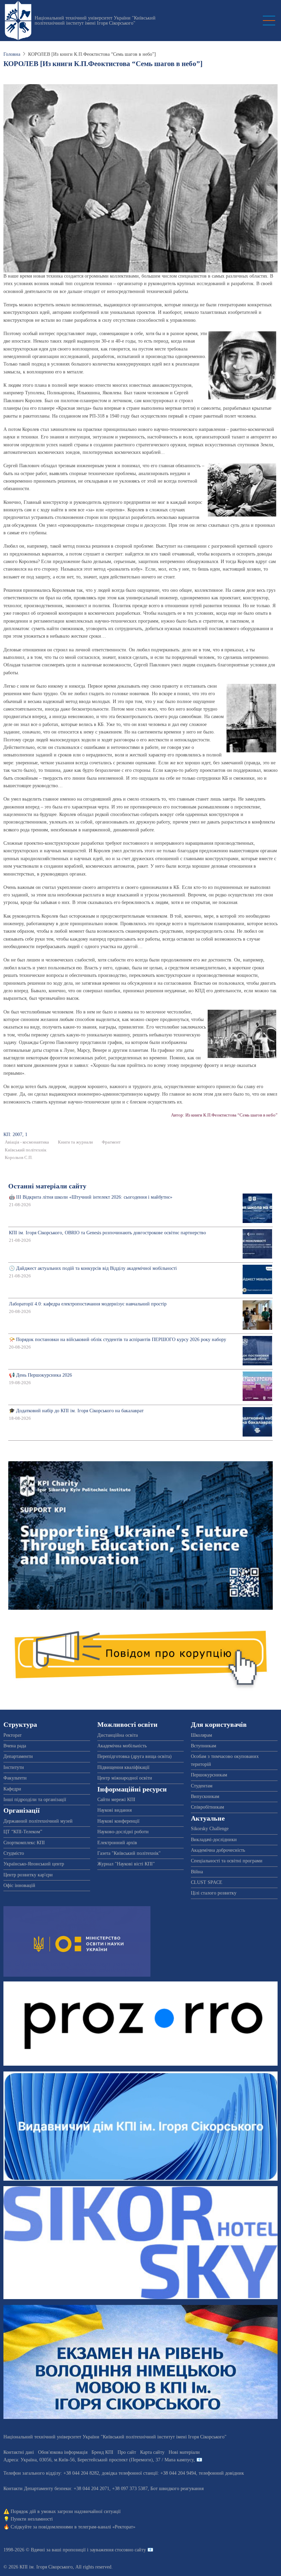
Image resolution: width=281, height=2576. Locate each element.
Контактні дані (19, 2452)
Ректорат (13, 1735)
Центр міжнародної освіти (125, 1778)
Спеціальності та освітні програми (227, 1861)
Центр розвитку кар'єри (28, 1875)
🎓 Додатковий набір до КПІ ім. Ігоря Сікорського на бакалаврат (76, 1411)
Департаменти (18, 1756)
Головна (12, 54)
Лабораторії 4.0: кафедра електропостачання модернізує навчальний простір (88, 1304)
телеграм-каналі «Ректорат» (107, 2527)
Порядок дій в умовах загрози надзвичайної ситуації (66, 2511)
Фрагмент (111, 1142)
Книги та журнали (75, 1142)
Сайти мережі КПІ (116, 1800)
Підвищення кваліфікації (123, 1767)
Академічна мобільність (122, 1746)
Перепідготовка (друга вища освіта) (135, 1756)
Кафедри (12, 1789)
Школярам (201, 1735)
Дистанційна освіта (118, 1735)
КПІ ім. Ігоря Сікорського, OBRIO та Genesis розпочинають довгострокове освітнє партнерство (107, 1233)
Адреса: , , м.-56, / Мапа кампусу (99, 2460)
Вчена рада (15, 1746)
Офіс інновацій (19, 1885)
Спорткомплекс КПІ (24, 1843)
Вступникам (204, 1746)
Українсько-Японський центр (34, 1864)
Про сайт (127, 2452)
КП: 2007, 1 (15, 1134)
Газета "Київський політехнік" (129, 1853)
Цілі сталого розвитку (214, 1893)
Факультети (15, 1778)
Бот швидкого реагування (177, 2489)
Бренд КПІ (102, 2452)
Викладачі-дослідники (214, 1840)
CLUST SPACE (207, 1882)
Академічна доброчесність (218, 1850)
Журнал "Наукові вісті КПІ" (126, 1864)
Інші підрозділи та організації (35, 1800)
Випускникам (205, 1796)
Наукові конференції (118, 1821)
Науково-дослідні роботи (123, 1832)
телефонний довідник (221, 2473)
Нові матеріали (184, 2452)
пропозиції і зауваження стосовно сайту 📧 (108, 2550)
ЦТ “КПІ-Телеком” (23, 1832)
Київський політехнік (26, 1150)
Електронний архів (117, 1843)
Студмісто (14, 1853)
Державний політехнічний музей (38, 1821)
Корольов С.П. (19, 1158)
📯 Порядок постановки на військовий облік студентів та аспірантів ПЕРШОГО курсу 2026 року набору (118, 1340)
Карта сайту (152, 2452)
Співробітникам (207, 1807)
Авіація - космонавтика (27, 1142)
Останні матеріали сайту (47, 1186)
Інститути (14, 1767)
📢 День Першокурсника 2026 (40, 1375)
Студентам (202, 1786)
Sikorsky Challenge (210, 1829)
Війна (197, 1872)
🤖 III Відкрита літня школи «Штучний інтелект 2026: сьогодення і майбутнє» (91, 1197)
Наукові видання (114, 1810)
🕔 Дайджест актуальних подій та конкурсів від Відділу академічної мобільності (93, 1268)
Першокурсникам (209, 1775)
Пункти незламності (32, 2519)
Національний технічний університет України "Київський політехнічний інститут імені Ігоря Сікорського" (95, 21)
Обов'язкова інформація (63, 2452)
